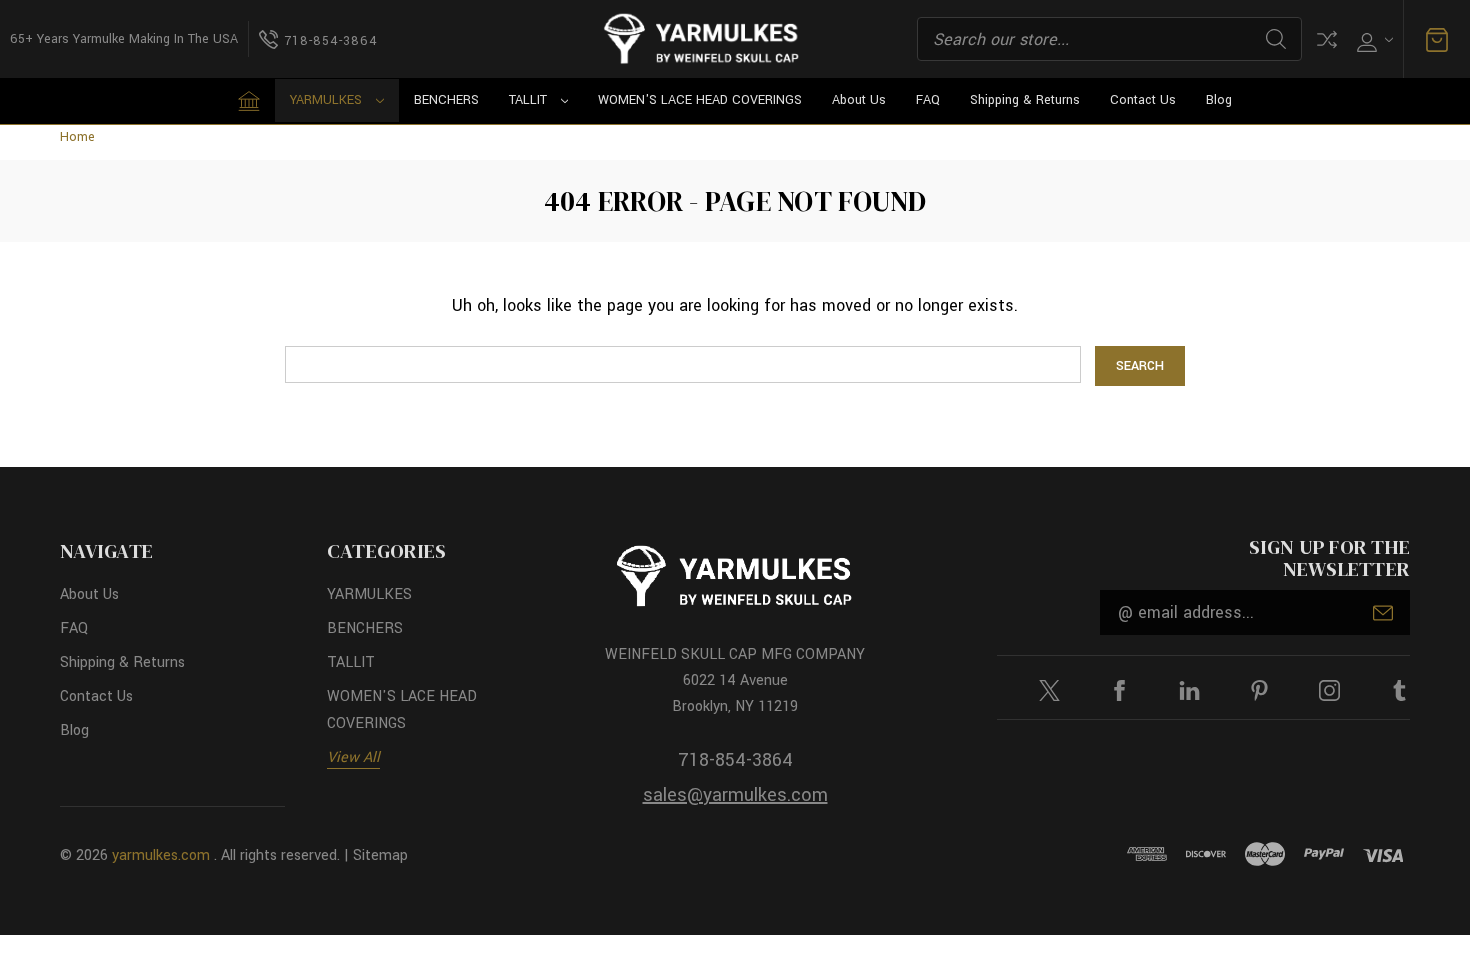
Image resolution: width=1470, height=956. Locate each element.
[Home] (249, 101)
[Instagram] (1329, 690)
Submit (1383, 613)
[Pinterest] (1259, 690)
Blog (1219, 100)
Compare (1327, 39)
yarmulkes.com (161, 855)
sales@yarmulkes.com (735, 795)
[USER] (1372, 39)
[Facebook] (1119, 690)
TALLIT (528, 100)
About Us (859, 100)
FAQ (928, 100)
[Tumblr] (1399, 690)
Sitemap (380, 855)
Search (1276, 39)
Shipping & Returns (1025, 100)
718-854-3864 (735, 760)
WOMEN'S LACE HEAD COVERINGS (700, 100)
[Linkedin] (1189, 690)
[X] (1049, 690)
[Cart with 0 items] (1437, 39)
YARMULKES (326, 100)
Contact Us (1143, 100)
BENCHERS (446, 100)
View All (353, 757)
